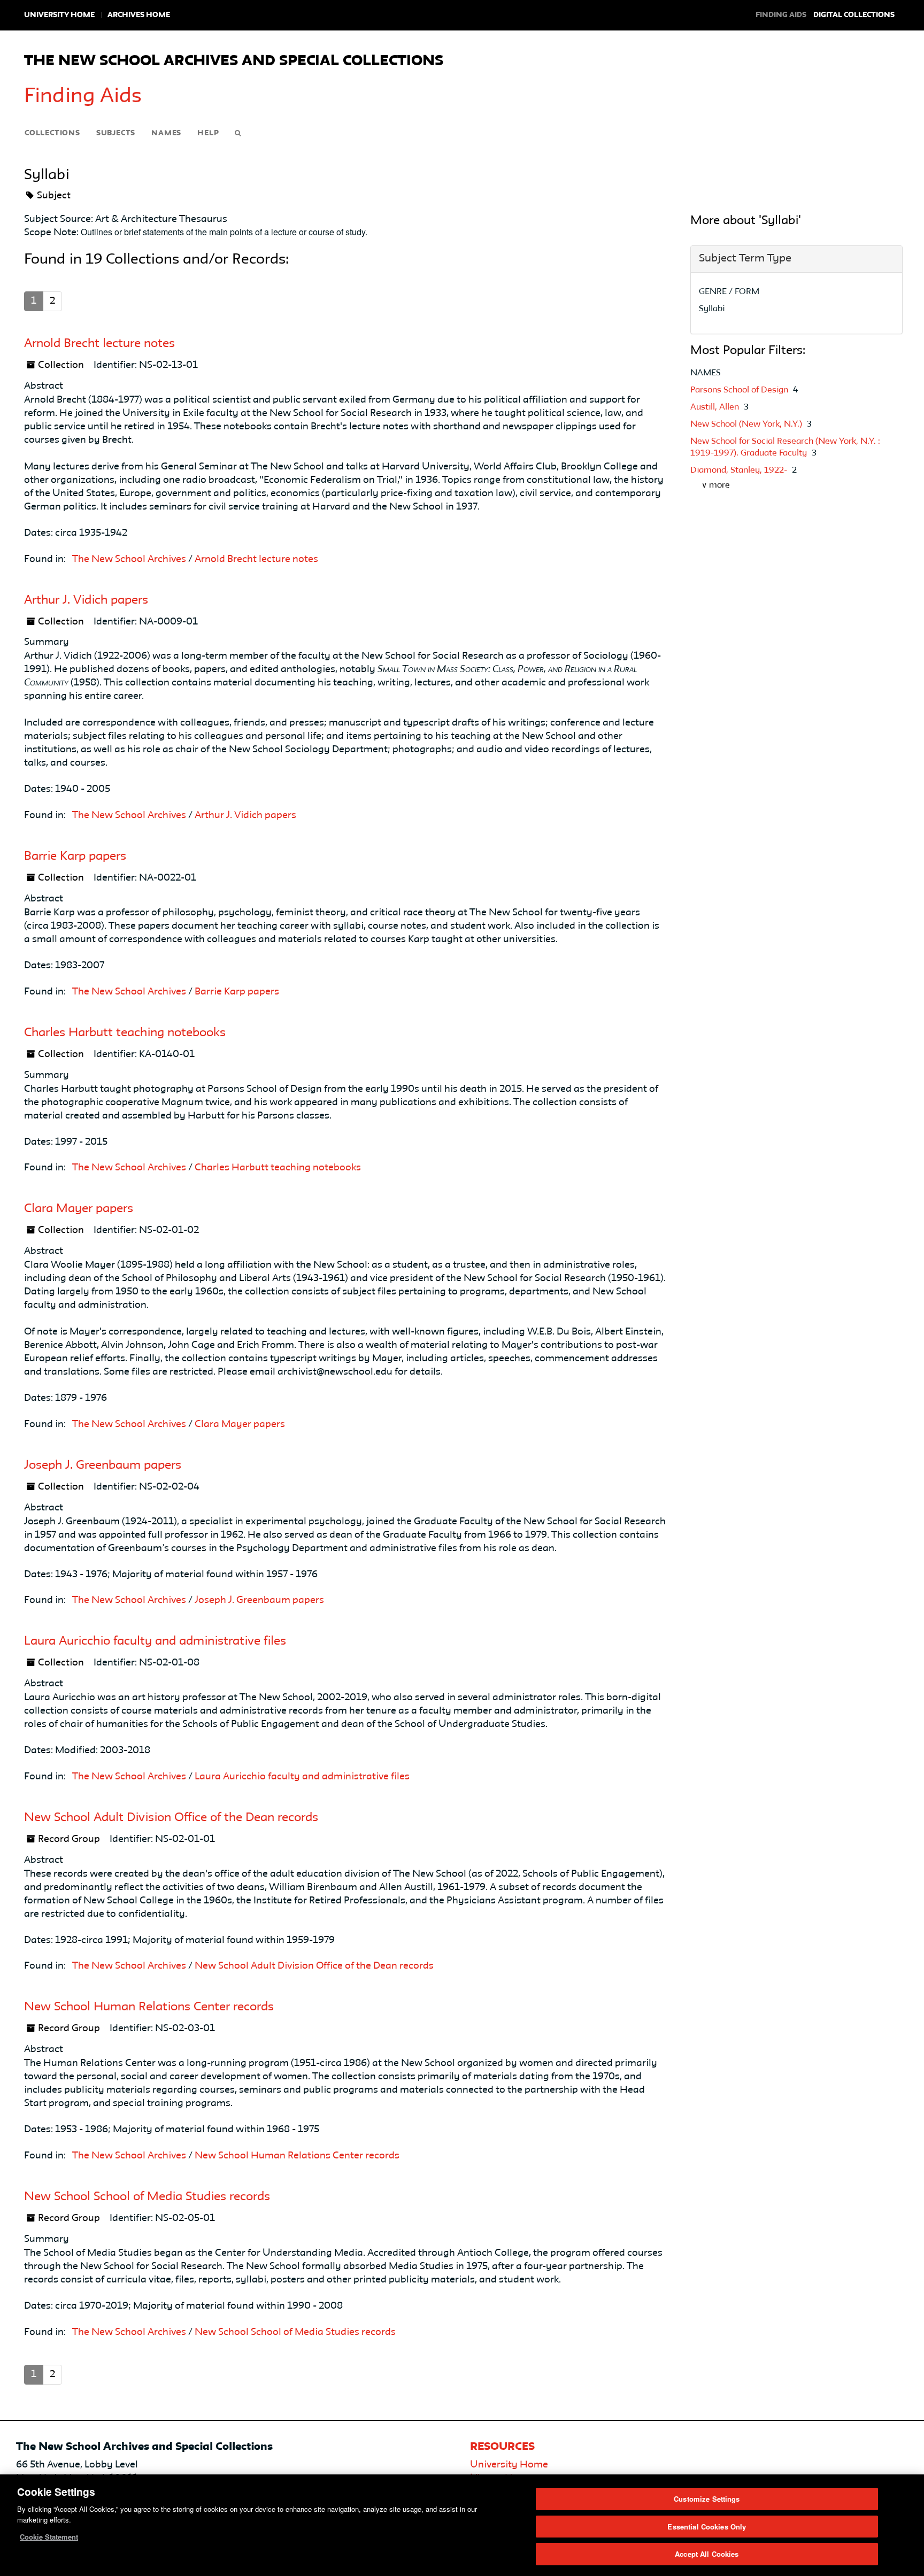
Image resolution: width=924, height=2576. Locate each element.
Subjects (116, 133)
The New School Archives (129, 559)
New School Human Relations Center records (149, 2007)
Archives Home (139, 15)
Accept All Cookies (707, 2554)
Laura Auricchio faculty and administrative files (155, 1641)
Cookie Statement (49, 2537)
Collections (52, 133)
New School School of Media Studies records (147, 2197)
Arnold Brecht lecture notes (99, 344)
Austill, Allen (716, 407)
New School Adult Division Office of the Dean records (171, 1818)
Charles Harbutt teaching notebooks (125, 1033)
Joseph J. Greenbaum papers (103, 1466)
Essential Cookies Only (707, 2527)
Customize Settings (707, 2499)
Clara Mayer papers (79, 1209)
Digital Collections (854, 15)
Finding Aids (83, 97)
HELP (208, 133)
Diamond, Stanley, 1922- (740, 471)
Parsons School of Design (740, 390)
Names (166, 133)
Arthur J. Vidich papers (86, 600)
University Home (59, 15)
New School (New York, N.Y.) (747, 425)
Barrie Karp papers (75, 857)
